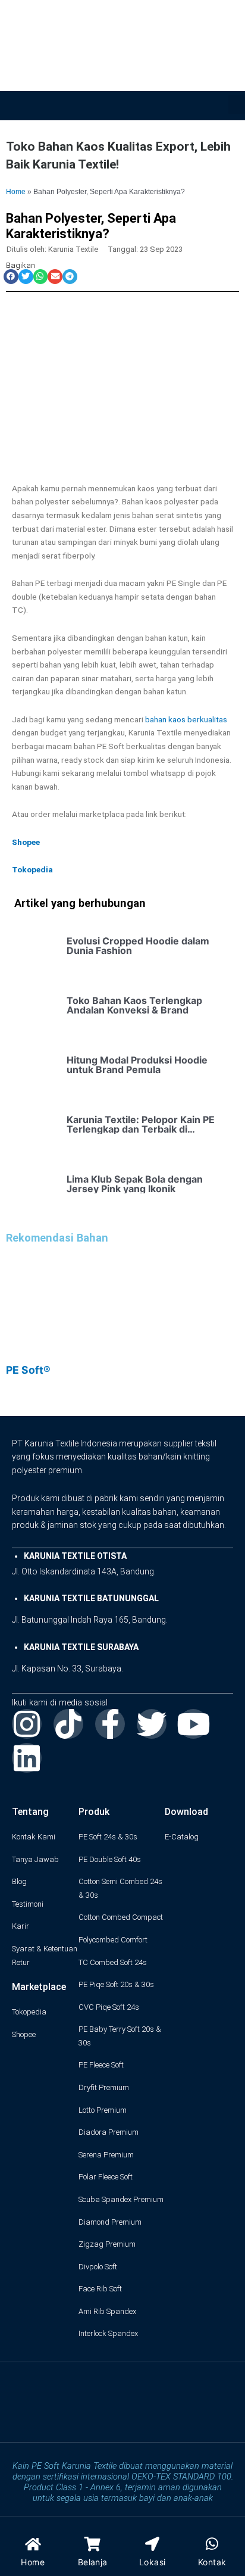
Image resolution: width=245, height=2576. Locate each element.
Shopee (26, 842)
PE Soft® (28, 1370)
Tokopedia (32, 869)
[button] (237, 105)
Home (16, 191)
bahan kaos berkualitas (186, 719)
